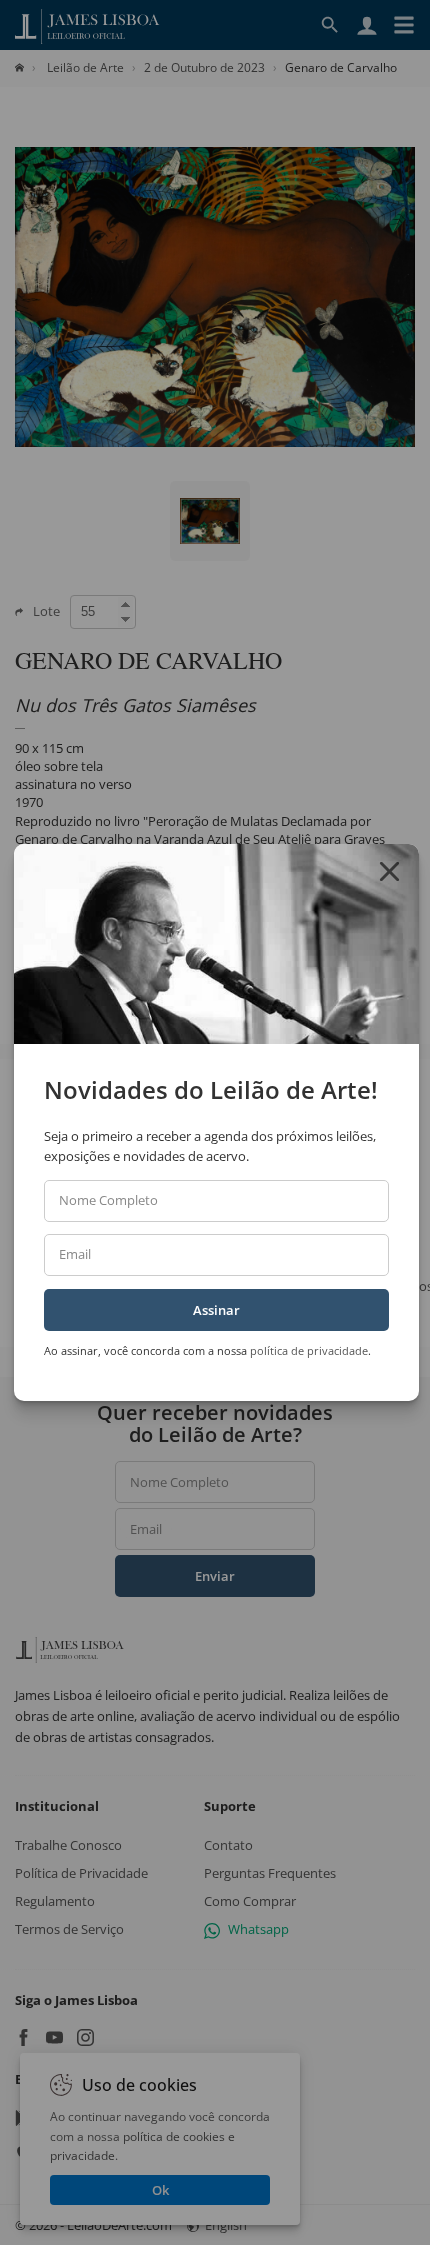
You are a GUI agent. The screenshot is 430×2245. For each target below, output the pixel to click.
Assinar (216, 1310)
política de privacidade (309, 1350)
